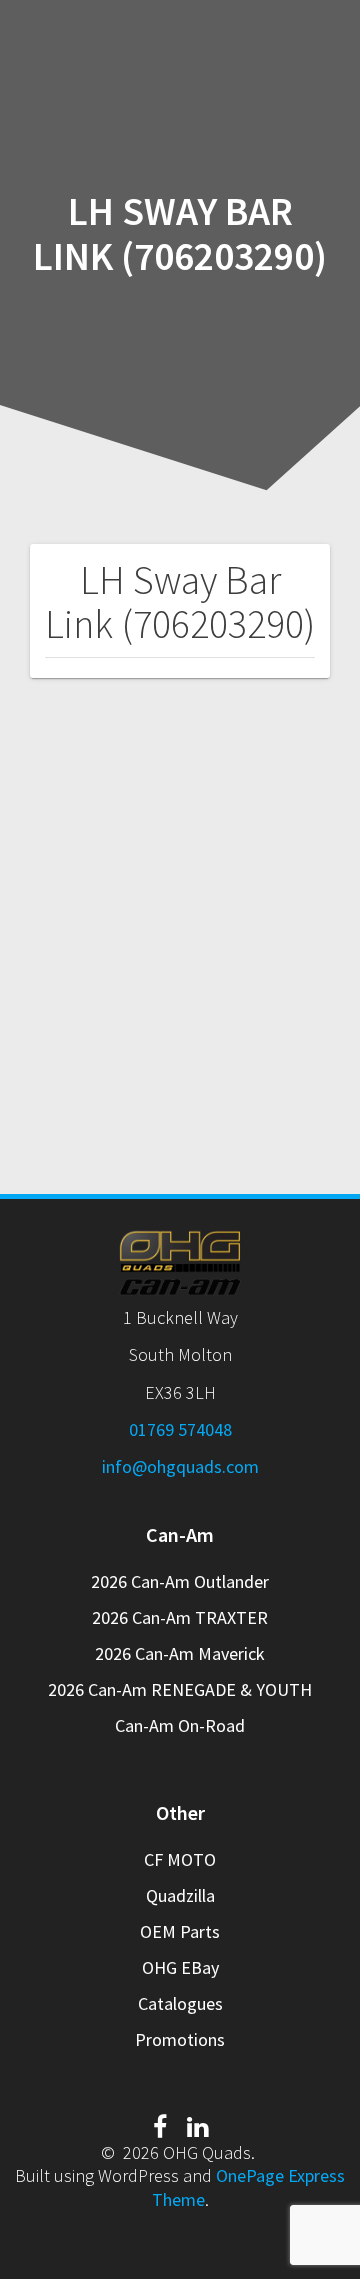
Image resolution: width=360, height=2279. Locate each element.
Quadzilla (180, 1895)
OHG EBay (180, 1967)
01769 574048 (180, 1429)
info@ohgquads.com (180, 1466)
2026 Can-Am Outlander (180, 1581)
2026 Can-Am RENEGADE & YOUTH (180, 1689)
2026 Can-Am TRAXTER (180, 1617)
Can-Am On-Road (180, 1725)
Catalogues (180, 2003)
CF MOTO (180, 1859)
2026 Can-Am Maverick (180, 1653)
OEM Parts (180, 1931)
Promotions (180, 2039)
